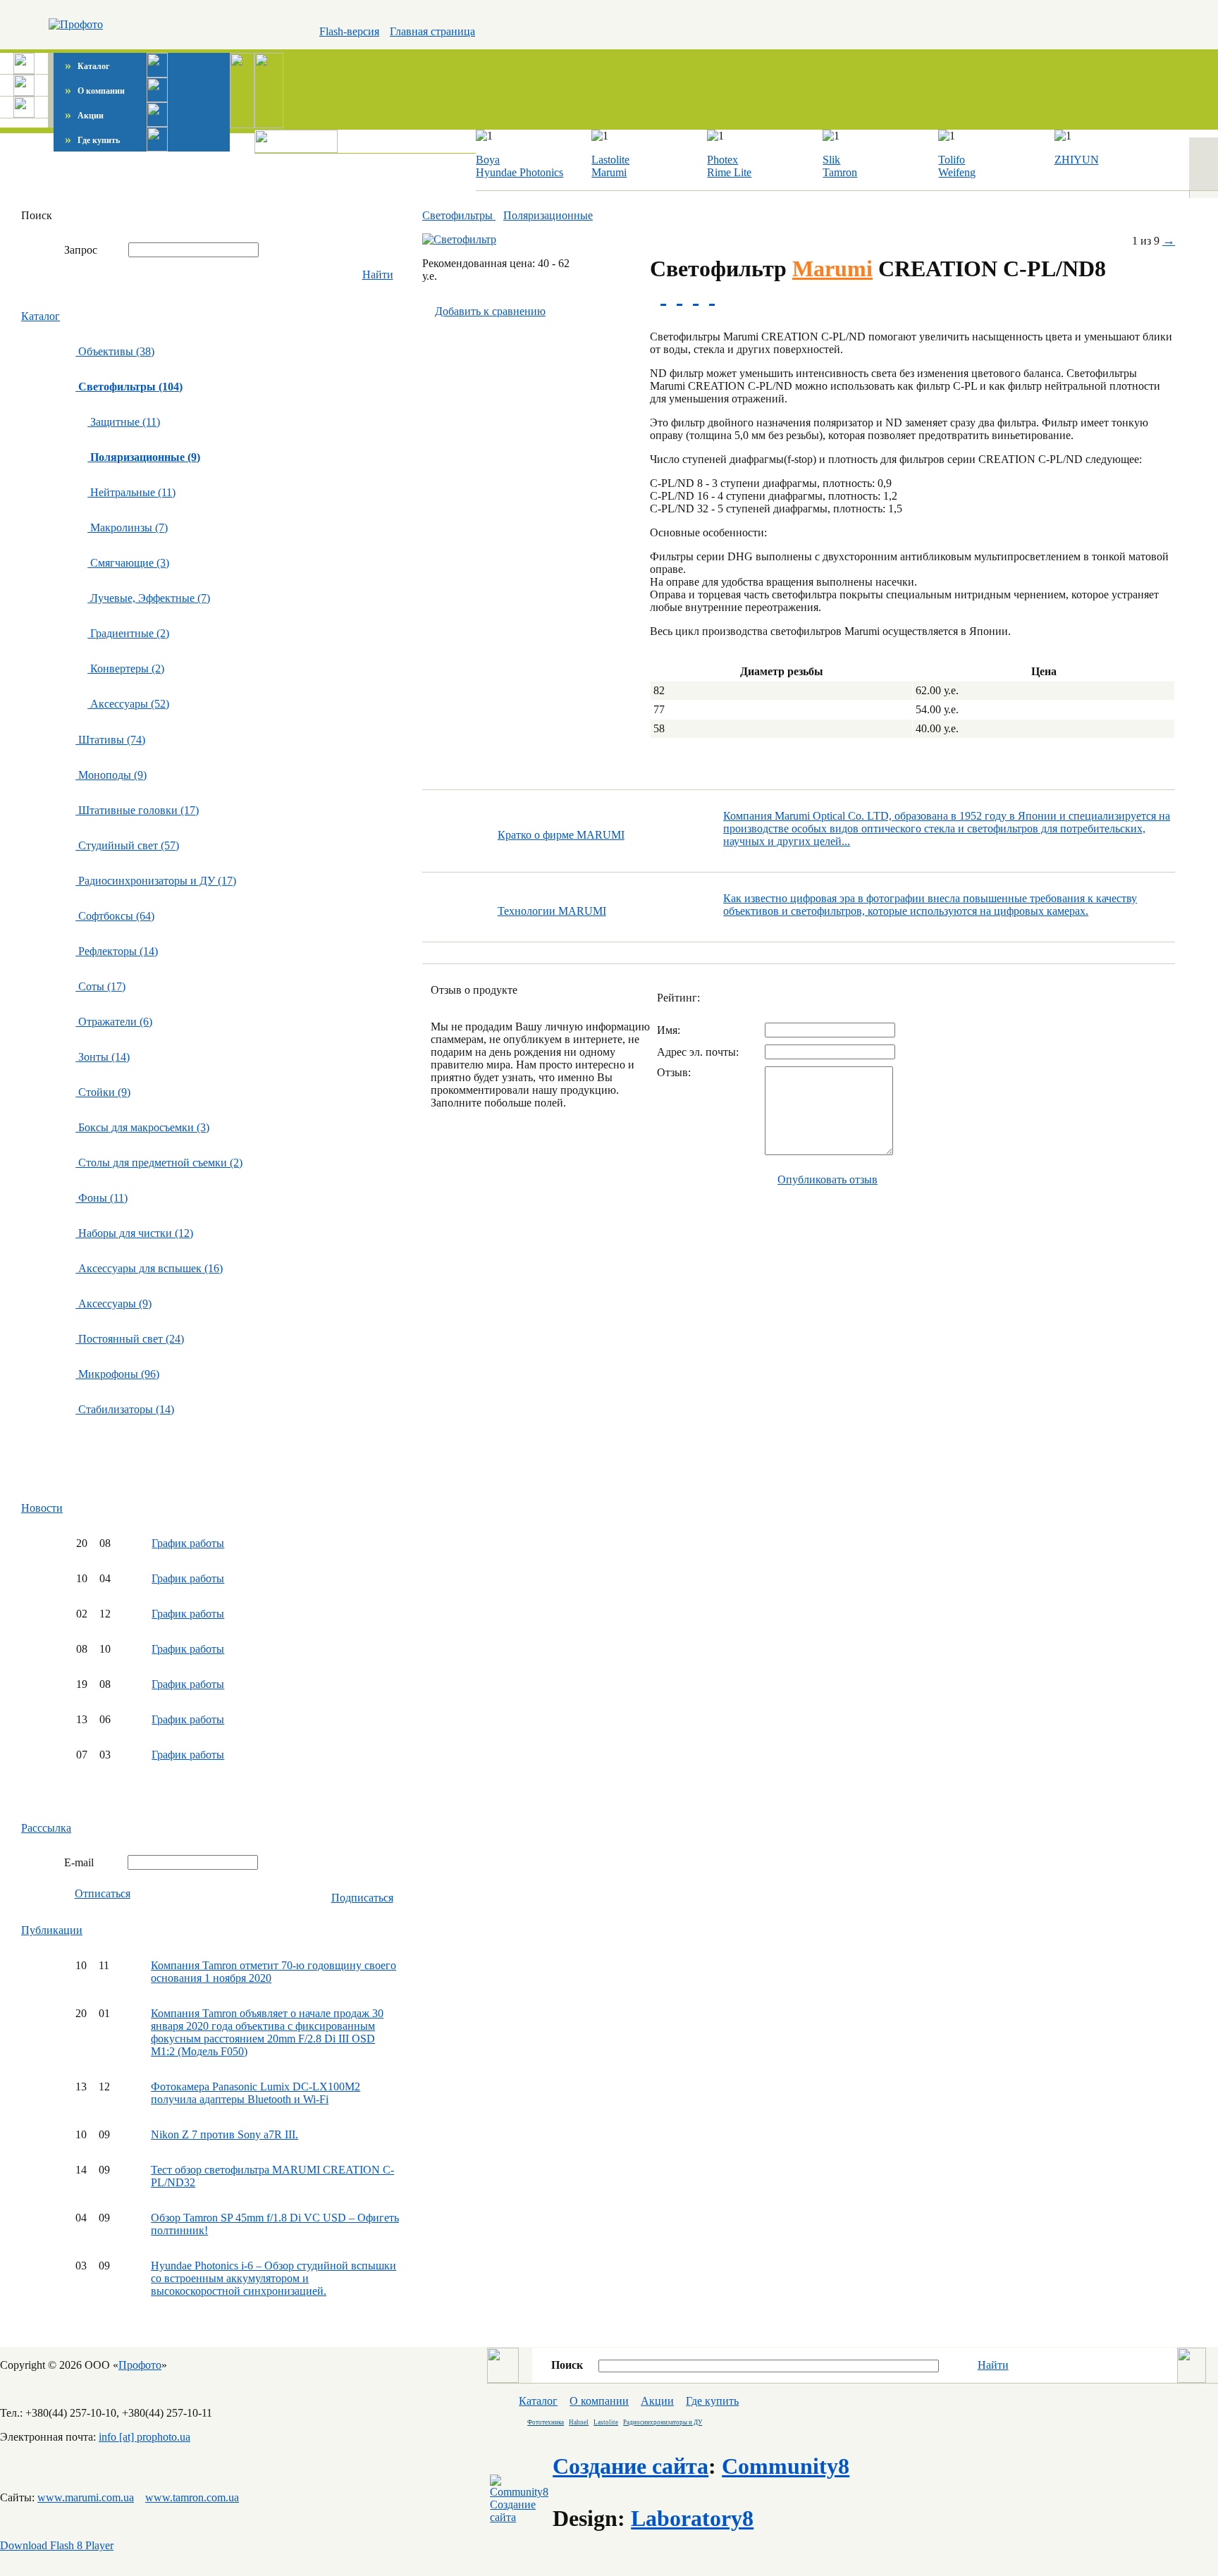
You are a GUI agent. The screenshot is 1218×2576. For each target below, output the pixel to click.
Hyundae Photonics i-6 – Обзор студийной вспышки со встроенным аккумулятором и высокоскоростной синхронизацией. (273, 2278)
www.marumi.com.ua (86, 2497)
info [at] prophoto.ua (144, 2437)
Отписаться (103, 1893)
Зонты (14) (103, 1057)
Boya (488, 160)
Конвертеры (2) (126, 668)
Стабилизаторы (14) (125, 1409)
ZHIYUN (1077, 160)
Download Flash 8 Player (57, 2545)
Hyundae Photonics (519, 172)
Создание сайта (630, 2466)
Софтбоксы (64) (115, 916)
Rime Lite (729, 172)
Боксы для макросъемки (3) (142, 1127)
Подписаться (362, 1898)
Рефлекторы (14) (117, 951)
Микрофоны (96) (117, 1374)
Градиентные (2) (128, 633)
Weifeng (957, 172)
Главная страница (432, 31)
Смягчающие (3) (128, 563)
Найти (378, 275)
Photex (722, 160)
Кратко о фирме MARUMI (561, 835)
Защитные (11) (124, 422)
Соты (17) (100, 986)
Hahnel (579, 2422)
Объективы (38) (115, 351)
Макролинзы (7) (128, 528)
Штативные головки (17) (137, 810)
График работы (188, 1543)
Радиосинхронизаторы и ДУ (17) (156, 881)
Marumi (609, 172)
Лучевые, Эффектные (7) (149, 598)
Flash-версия (349, 31)
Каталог (87, 66)
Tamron (840, 172)
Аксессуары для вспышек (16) (149, 1268)
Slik (831, 160)
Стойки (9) (103, 1092)
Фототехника (546, 2422)
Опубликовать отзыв (828, 1179)
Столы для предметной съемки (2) (159, 1163)
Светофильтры (459, 215)
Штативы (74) (110, 740)
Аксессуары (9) (113, 1304)
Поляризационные (548, 215)
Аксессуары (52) (128, 704)
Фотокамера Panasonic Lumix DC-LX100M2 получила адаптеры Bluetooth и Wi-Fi (256, 2093)
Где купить (92, 140)
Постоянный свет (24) (130, 1339)
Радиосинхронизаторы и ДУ (663, 2422)
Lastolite (610, 160)
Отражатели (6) (114, 1022)
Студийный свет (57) (127, 845)
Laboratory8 (692, 2518)
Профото (140, 2365)
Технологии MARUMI (552, 911)
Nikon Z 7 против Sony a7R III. (224, 2134)
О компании (95, 91)
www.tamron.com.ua (192, 2497)
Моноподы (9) (111, 775)
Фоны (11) (101, 1198)
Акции (84, 116)
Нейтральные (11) (131, 492)
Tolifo (952, 160)
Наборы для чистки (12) (134, 1233)
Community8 (786, 2466)
